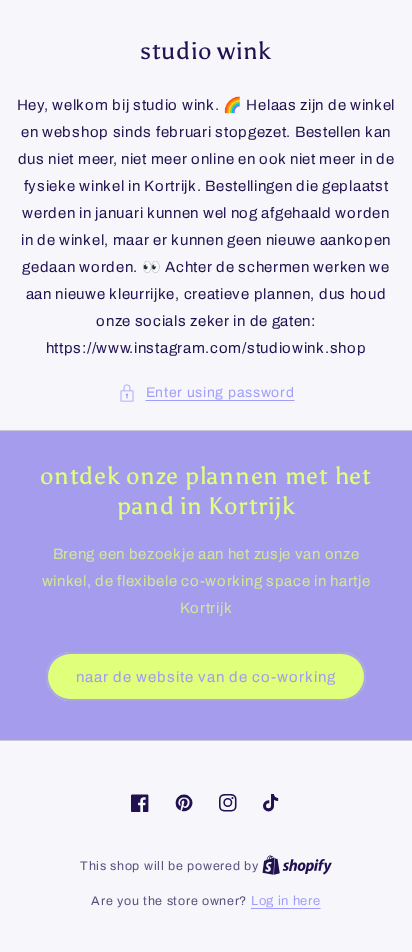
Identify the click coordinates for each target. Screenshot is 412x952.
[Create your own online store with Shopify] (297, 866)
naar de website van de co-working (206, 677)
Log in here (286, 901)
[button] (206, 392)
